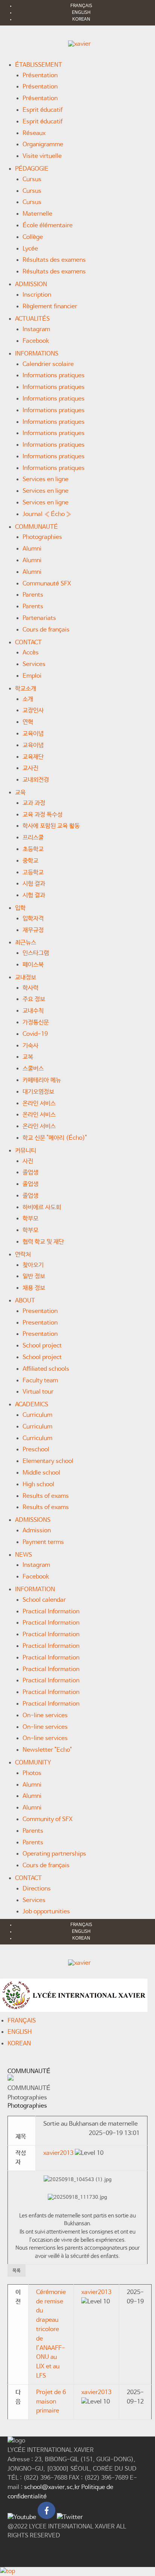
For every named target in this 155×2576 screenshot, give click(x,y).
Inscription (37, 295)
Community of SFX (48, 1819)
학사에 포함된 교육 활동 (51, 826)
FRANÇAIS (81, 6)
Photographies (42, 537)
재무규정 (33, 930)
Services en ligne (46, 479)
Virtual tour (38, 1392)
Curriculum (37, 1415)
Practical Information (51, 1612)
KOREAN (81, 20)
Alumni (32, 549)
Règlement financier (50, 307)
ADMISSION (31, 284)
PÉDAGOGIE (32, 169)
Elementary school (48, 1461)
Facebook (36, 341)
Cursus (32, 179)
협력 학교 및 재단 (43, 1242)
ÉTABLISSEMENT (39, 65)
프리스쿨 (33, 838)
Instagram (36, 329)
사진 (28, 1161)
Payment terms (43, 1542)
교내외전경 (36, 780)
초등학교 (33, 849)
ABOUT (25, 1301)
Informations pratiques (54, 376)
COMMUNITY (33, 1763)
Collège (33, 237)
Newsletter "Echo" (47, 1750)
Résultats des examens (54, 260)
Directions (37, 1889)
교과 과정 (34, 803)
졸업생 (30, 1172)
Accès (31, 653)
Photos (32, 1773)
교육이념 (33, 734)
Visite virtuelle (42, 156)
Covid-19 (35, 1034)
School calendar (44, 1600)
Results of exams (46, 1496)
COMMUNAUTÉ (36, 527)
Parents (33, 595)
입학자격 (33, 919)
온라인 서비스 (39, 1103)
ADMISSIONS (33, 1520)
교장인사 (33, 710)
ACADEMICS (32, 1405)
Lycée (30, 249)
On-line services (45, 1716)
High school (38, 1485)
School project (42, 1346)
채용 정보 (34, 1288)
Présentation (40, 76)
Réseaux (34, 133)
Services (34, 664)
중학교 (30, 861)
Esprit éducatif (43, 110)
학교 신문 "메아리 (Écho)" (55, 1138)
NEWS (24, 1555)
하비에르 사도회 (42, 1207)
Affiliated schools (46, 1369)
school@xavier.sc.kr (52, 2487)
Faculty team (40, 1381)
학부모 (30, 1219)
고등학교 (33, 872)
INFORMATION (35, 1590)
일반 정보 (34, 1276)
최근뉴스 (26, 943)
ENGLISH (81, 13)
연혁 (28, 722)
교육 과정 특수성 (43, 815)
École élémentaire (48, 226)
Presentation (40, 1311)
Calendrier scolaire (48, 364)
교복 (28, 1057)
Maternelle (37, 214)
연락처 (23, 1255)
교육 (20, 793)
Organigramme (43, 145)
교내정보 (26, 977)
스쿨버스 (33, 1069)
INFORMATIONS (37, 354)
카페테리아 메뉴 (42, 1080)
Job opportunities (46, 1912)
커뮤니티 (26, 1151)
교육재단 (33, 757)
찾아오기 (33, 1265)
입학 (20, 908)
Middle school (41, 1473)
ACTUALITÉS (32, 319)
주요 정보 (34, 999)
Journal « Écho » (47, 514)
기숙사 (30, 1046)
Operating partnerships (54, 1854)
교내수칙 (33, 1011)
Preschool (36, 1450)
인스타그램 (36, 953)
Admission (37, 1531)
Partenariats (39, 618)
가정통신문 (36, 1022)
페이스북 (33, 965)
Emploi (32, 676)
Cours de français (46, 630)
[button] (58, 2153)
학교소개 (26, 689)
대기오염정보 (38, 1092)
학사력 (30, 988)
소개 (28, 699)
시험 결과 (34, 884)
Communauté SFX (47, 584)
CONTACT (28, 643)
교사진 (30, 768)
